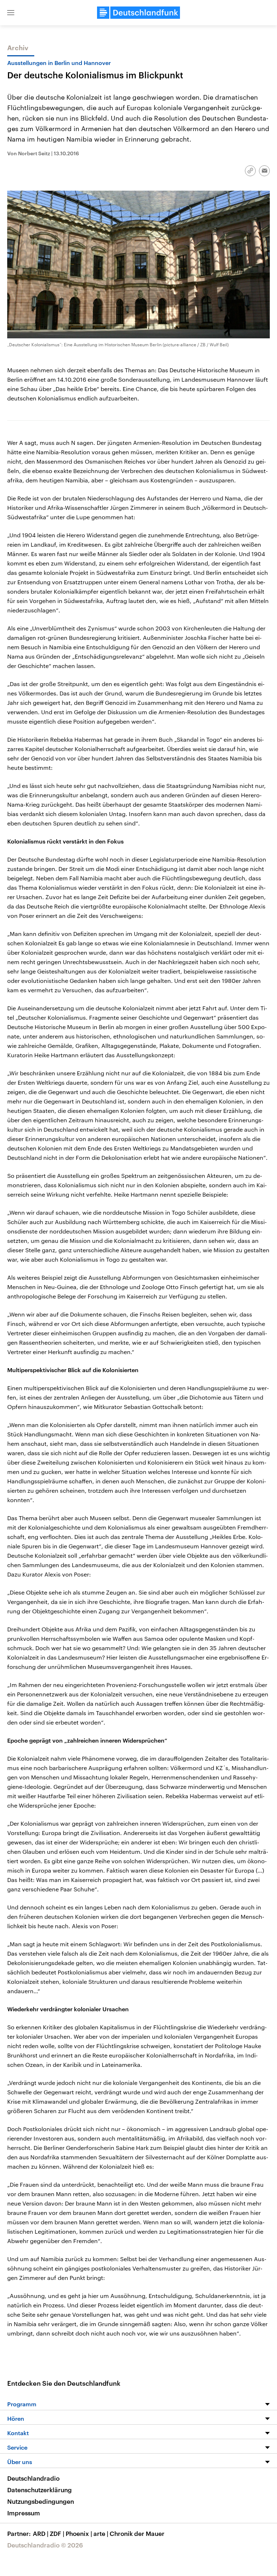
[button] (11, 13)
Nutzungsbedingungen (41, 2501)
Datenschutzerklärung (39, 2490)
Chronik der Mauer (137, 2533)
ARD (41, 2533)
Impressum (24, 2513)
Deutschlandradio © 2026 (45, 2545)
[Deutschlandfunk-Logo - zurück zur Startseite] (138, 13)
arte (101, 2533)
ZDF (57, 2533)
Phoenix (79, 2533)
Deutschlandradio (33, 2478)
